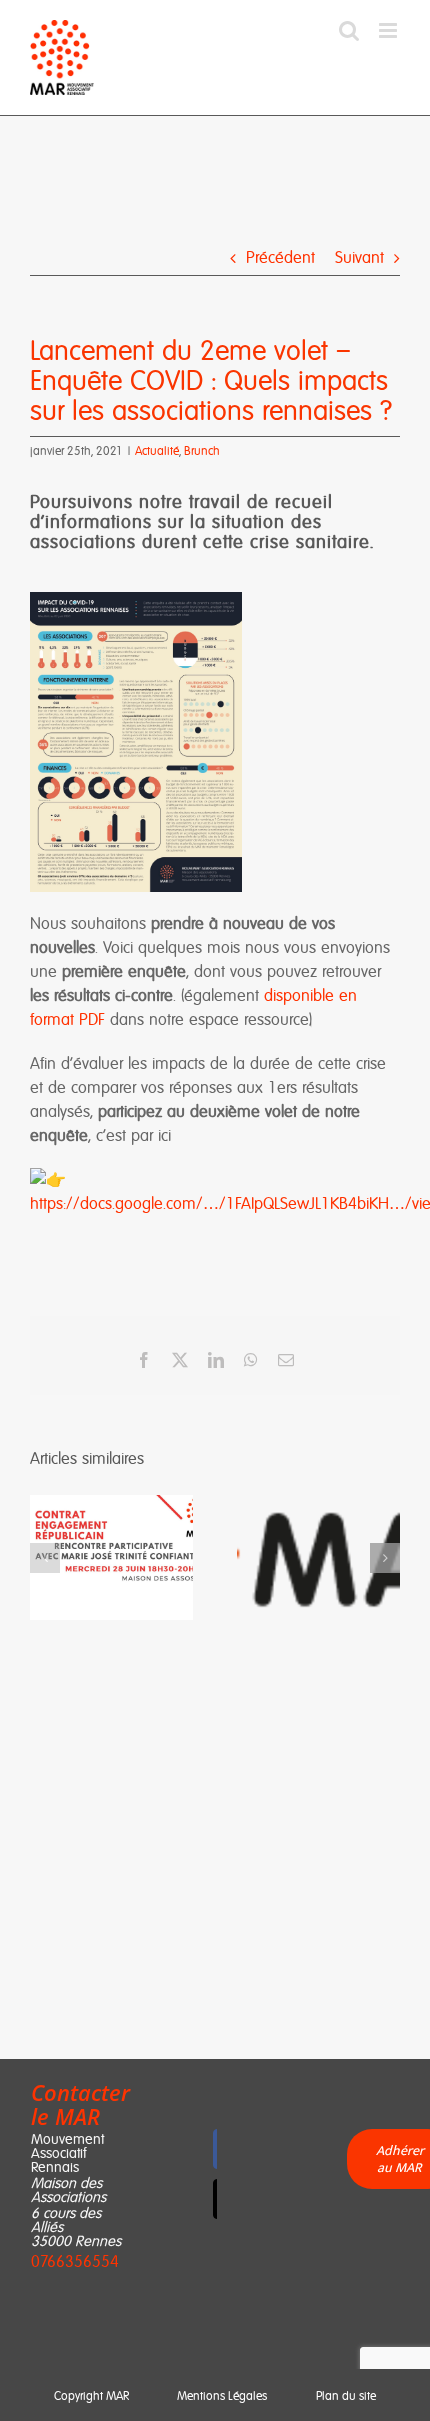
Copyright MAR (91, 2396)
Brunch (202, 451)
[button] (45, 1558)
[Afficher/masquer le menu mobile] (389, 30)
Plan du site (346, 2396)
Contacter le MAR (80, 2104)
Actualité (157, 451)
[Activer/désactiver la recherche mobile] (349, 30)
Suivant (359, 257)
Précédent (280, 257)
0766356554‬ (75, 2261)
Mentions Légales (222, 2396)
